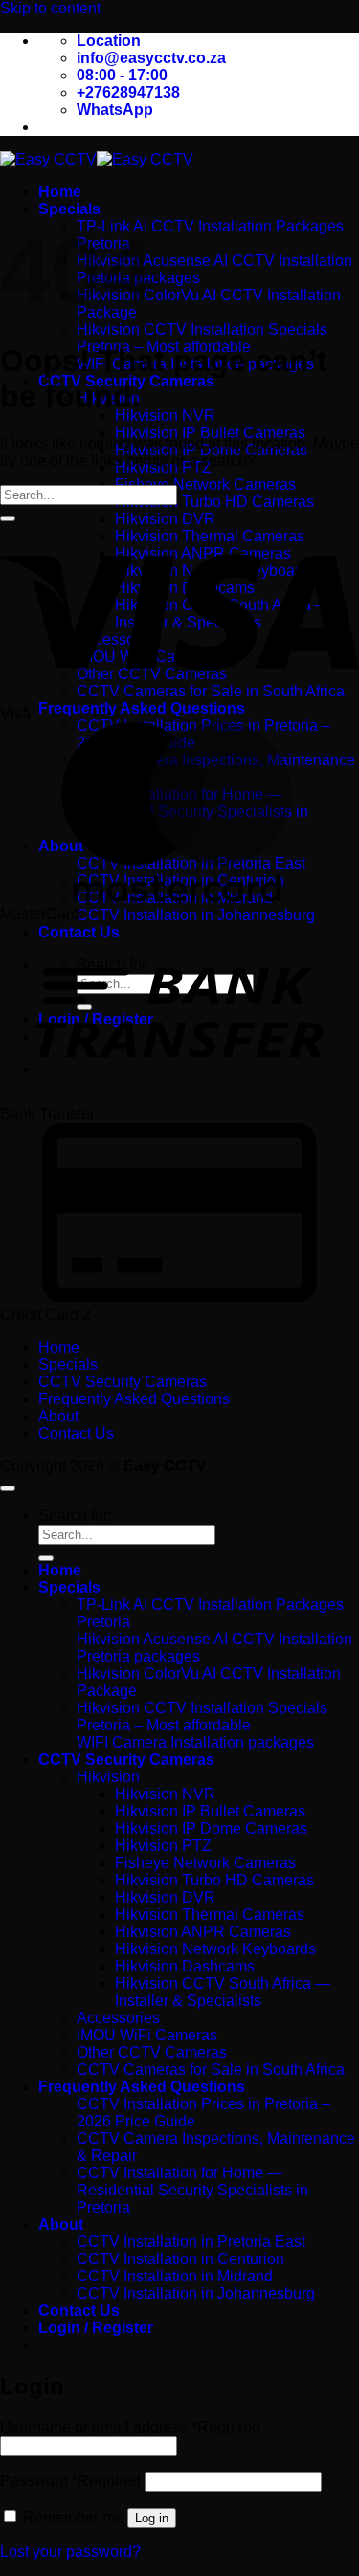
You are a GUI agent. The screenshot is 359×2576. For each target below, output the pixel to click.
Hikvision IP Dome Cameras (211, 1828)
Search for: (75, 1516)
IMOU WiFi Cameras (147, 2035)
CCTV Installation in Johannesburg (196, 915)
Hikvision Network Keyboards (215, 1949)
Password (70, 2481)
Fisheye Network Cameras (205, 484)
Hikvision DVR (165, 519)
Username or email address (130, 2427)
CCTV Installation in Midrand (175, 2276)
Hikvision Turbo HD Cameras (214, 502)
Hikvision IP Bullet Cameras (210, 433)
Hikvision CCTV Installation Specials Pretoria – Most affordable (202, 338)
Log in (152, 2518)
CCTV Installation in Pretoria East (191, 2242)
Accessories (118, 2018)
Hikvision (108, 1777)
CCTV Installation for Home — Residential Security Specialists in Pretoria (192, 2190)
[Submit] (8, 518)
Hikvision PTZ (163, 1846)
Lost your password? (70, 2552)
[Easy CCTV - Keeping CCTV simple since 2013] (97, 159)
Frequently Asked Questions (142, 708)
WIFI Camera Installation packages (195, 1742)
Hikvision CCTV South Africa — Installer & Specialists (223, 1992)
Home (60, 192)
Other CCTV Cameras (152, 2052)
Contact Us (76, 1433)
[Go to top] (8, 1488)
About (58, 1416)
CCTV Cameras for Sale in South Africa (211, 2070)
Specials (69, 209)
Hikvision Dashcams (185, 1966)
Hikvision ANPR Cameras (203, 1932)
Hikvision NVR (165, 416)
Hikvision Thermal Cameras (210, 1915)
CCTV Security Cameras (123, 1382)
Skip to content (50, 8)
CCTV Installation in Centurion (180, 2259)
